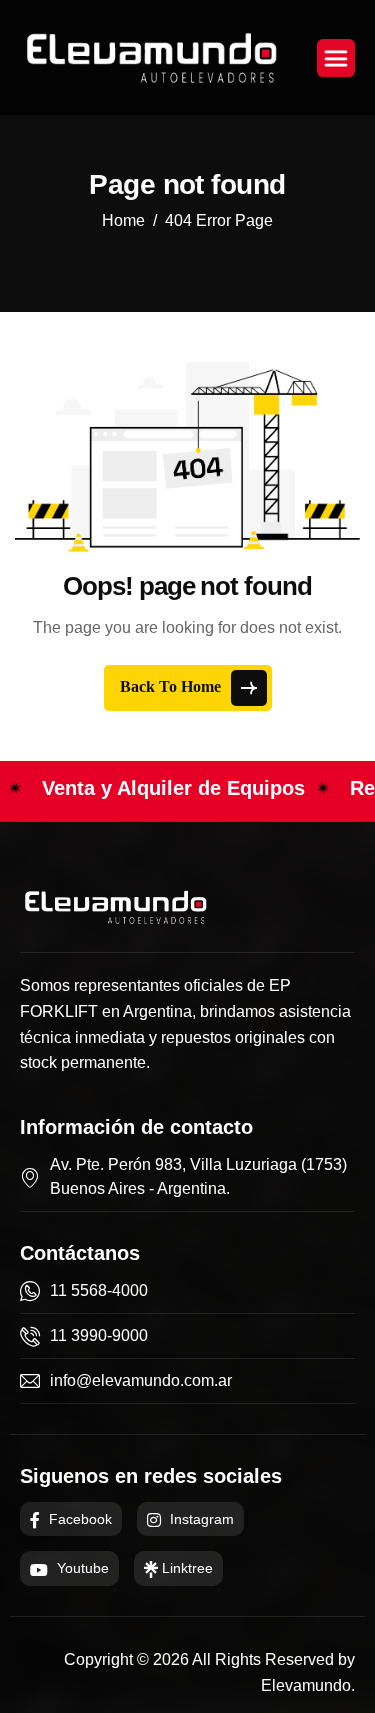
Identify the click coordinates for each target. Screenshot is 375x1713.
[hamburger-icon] (336, 58)
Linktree (185, 1568)
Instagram (200, 1519)
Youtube (81, 1568)
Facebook (78, 1519)
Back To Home (172, 685)
